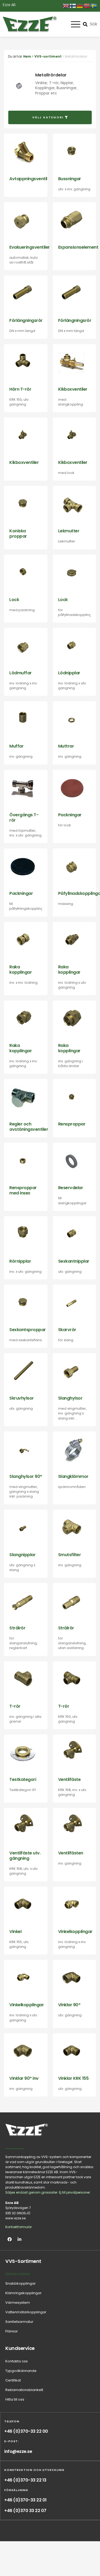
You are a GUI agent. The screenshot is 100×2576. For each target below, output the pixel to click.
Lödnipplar (69, 673)
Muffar (16, 746)
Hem (27, 56)
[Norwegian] (87, 6)
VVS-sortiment (48, 56)
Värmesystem (18, 2303)
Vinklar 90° (69, 2005)
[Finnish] (73, 6)
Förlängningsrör (26, 320)
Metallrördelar (18, 2274)
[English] (66, 6)
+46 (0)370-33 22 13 (25, 2480)
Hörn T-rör (20, 389)
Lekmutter (69, 531)
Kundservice (20, 2348)
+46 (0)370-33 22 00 (26, 2431)
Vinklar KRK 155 (73, 2078)
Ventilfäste (69, 1779)
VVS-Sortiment (23, 2261)
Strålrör (17, 1628)
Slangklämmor (73, 1476)
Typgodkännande (21, 2371)
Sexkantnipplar (74, 1261)
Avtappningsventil (28, 179)
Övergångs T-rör (24, 817)
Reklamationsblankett (24, 2390)
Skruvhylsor (22, 1398)
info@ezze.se (18, 2451)
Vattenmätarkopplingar (26, 2312)
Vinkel (15, 1932)
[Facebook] (10, 2239)
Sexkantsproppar (28, 1330)
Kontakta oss (17, 2361)
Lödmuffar (21, 673)
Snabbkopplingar (21, 2283)
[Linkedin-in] (19, 2239)
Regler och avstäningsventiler (29, 1127)
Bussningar (70, 179)
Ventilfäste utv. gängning (25, 1856)
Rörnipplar (20, 1261)
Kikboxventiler (73, 389)
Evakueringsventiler (30, 247)
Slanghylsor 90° (26, 1476)
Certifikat (13, 2380)
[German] (80, 6)
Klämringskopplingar (23, 2293)
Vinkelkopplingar (75, 1932)
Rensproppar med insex (23, 1190)
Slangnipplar (22, 1555)
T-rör (15, 1706)
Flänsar (12, 2331)
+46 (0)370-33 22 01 (25, 2500)
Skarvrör (67, 1330)
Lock (14, 600)
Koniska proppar (18, 534)
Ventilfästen (71, 1853)
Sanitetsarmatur (19, 2322)
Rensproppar (72, 1124)
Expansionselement (78, 247)
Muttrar (66, 746)
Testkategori (23, 1779)
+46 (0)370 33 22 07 (25, 2511)
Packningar (70, 815)
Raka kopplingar (21, 970)
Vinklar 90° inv (24, 2078)
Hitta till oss (15, 2399)
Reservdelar (71, 1188)
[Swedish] (94, 6)
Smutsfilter (70, 1555)
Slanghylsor (70, 1398)
